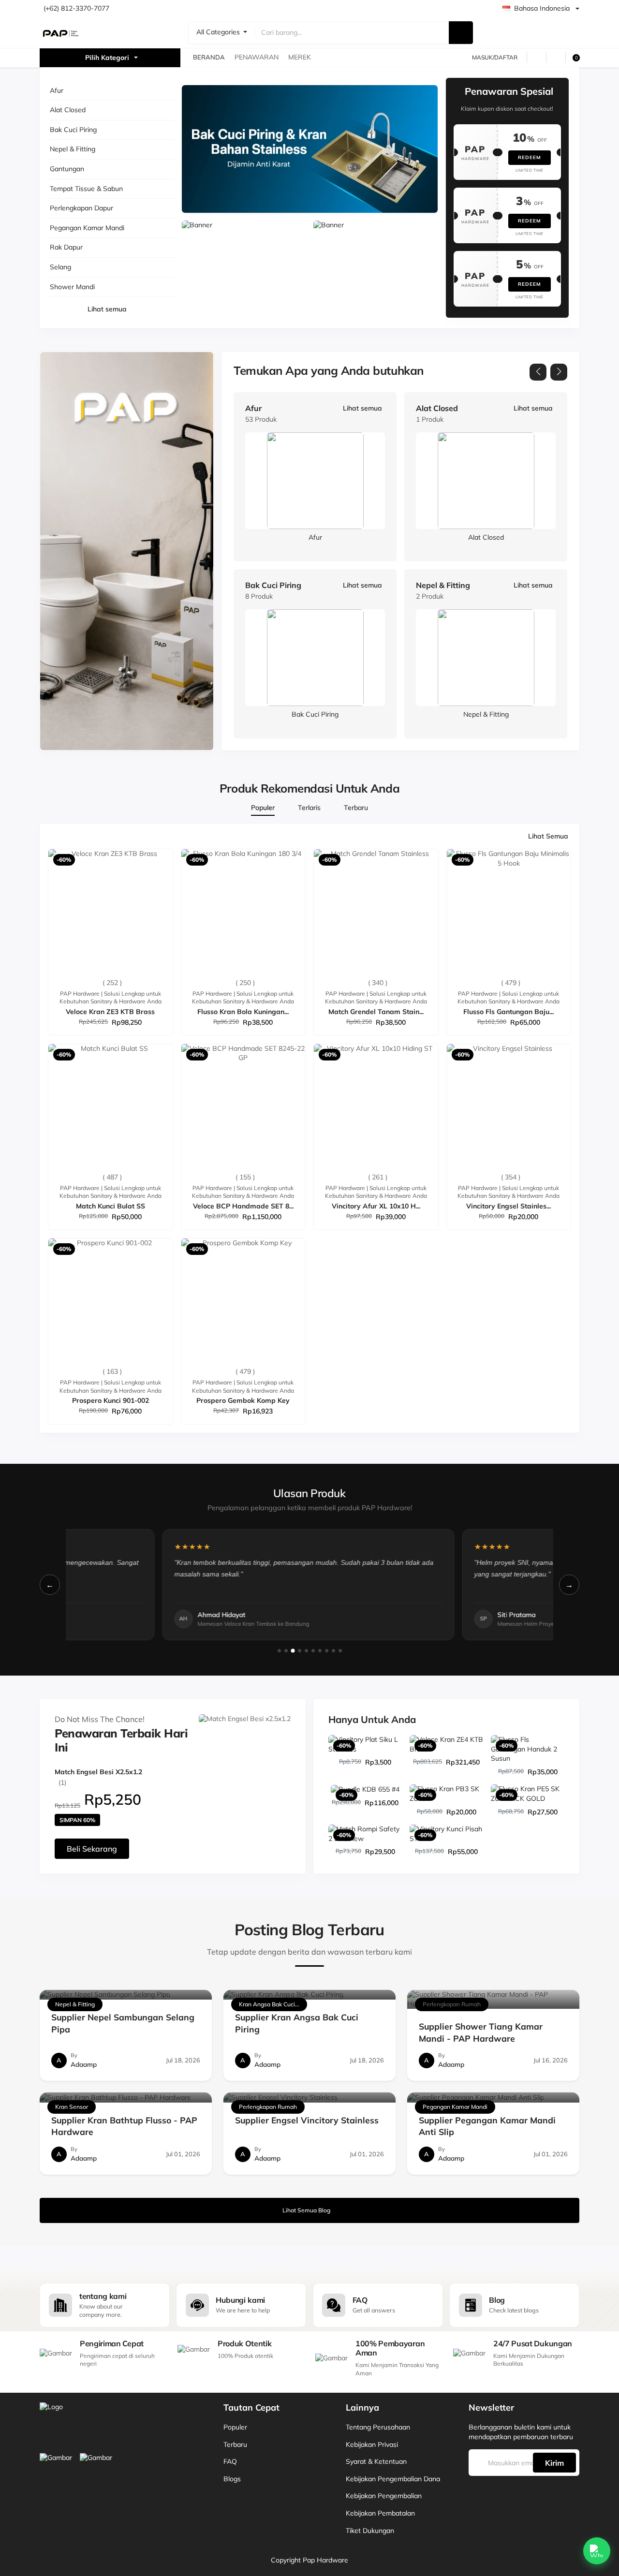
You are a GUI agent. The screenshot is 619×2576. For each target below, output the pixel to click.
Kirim (554, 2463)
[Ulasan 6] (313, 1651)
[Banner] (310, 149)
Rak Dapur (66, 247)
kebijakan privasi (372, 2444)
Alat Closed (68, 110)
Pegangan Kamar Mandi (87, 228)
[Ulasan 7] (320, 1651)
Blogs (232, 2479)
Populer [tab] (263, 808)
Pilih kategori (107, 58)
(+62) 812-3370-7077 (76, 8)
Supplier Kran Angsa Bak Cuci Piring (297, 2023)
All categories (219, 32)
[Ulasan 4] (300, 1651)
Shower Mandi (72, 287)
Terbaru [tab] (356, 808)
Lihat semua (107, 309)
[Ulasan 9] (333, 1651)
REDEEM (530, 157)
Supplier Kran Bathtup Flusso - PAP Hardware (124, 2126)
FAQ (230, 2461)
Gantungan (67, 169)
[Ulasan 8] (327, 1651)
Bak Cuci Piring (73, 130)
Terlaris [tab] (309, 808)
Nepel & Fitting (73, 149)
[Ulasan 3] (293, 1650)
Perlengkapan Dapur (81, 208)
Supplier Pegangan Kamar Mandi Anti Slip (487, 2126)
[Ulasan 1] (279, 1651)
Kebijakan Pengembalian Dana (393, 2479)
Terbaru (235, 2444)
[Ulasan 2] (286, 1651)
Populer (235, 2427)
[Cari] (461, 33)
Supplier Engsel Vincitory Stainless (307, 2120)
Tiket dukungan (370, 2531)
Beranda (209, 57)
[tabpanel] (309, 1128)
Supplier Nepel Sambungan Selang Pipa (123, 2023)
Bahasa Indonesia (542, 8)
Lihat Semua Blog (306, 2210)
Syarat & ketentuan (376, 2461)
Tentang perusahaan (378, 2427)
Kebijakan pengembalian (384, 2496)
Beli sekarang (92, 1849)
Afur (57, 90)
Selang (60, 267)
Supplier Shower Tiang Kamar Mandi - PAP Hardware (481, 2032)
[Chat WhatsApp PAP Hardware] (597, 2551)
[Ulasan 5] (306, 1651)
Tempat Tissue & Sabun (86, 189)
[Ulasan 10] (340, 1651)
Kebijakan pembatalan (380, 2513)
